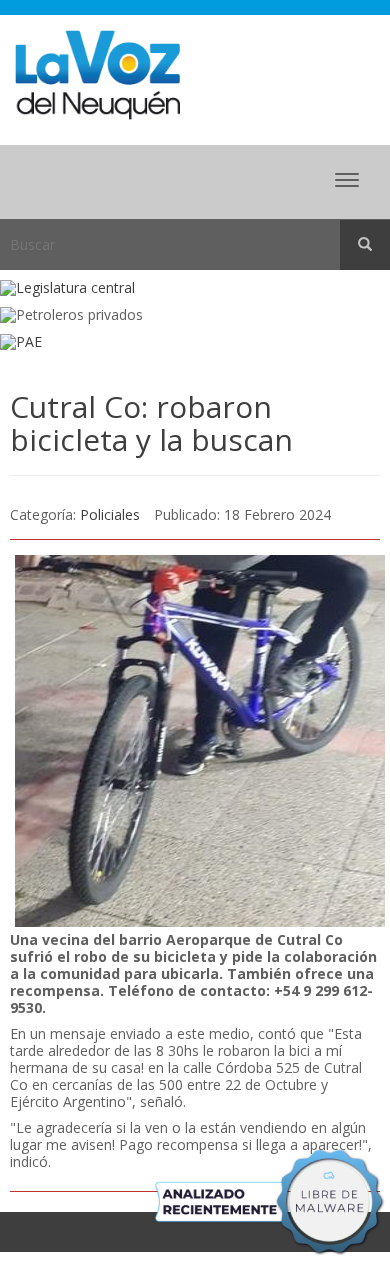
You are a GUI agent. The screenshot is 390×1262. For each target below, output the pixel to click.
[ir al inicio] (97, 73)
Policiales (110, 514)
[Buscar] (365, 245)
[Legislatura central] (195, 288)
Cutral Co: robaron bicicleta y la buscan (155, 423)
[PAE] (195, 342)
